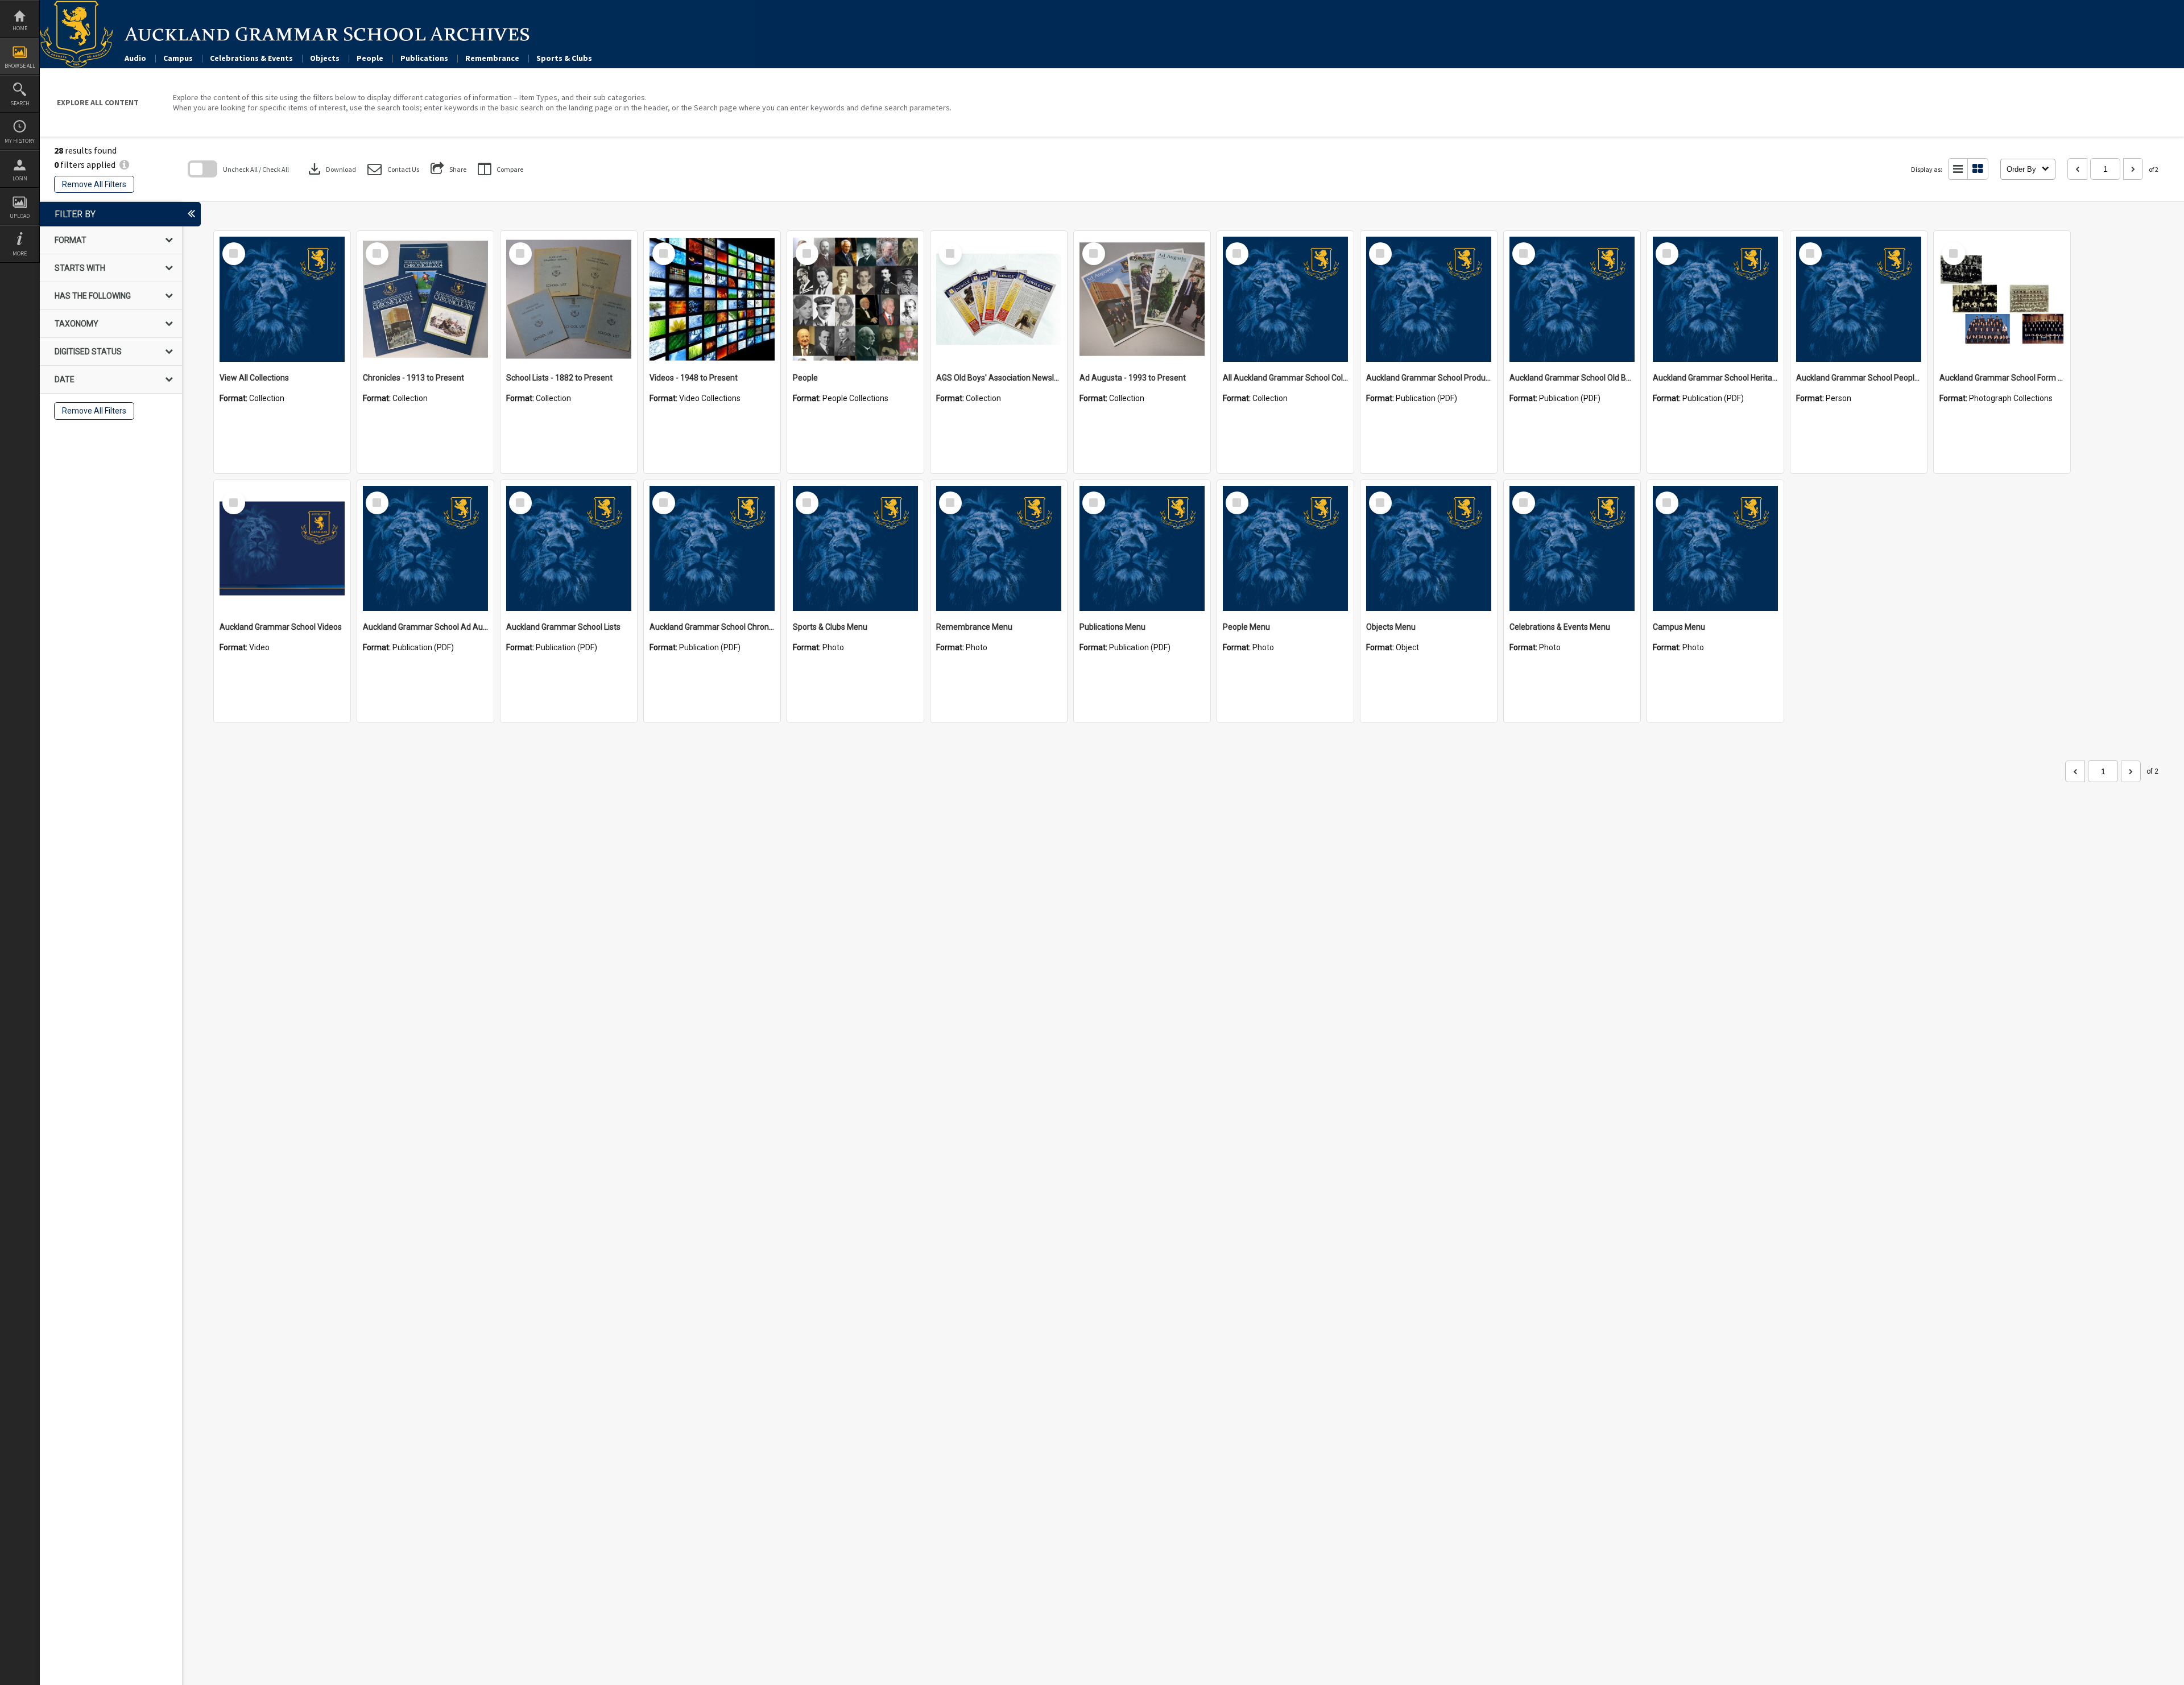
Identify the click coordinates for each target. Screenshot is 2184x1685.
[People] (855, 299)
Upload (20, 216)
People (370, 58)
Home (20, 28)
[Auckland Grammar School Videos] (282, 548)
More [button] (20, 253)
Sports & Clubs (564, 58)
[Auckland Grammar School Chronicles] (712, 548)
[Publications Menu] (1142, 548)
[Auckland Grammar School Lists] (569, 548)
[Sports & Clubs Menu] (855, 548)
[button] (393, 169)
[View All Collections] (282, 299)
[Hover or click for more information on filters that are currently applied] (124, 164)
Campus (178, 58)
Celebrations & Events (251, 58)
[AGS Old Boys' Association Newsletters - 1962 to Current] (999, 299)
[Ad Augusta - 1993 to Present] (1142, 299)
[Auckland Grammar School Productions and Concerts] (1429, 299)
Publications (424, 58)
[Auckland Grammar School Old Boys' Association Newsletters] (1572, 299)
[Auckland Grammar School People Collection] (1859, 299)
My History (20, 141)
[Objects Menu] (1429, 548)
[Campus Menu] (1715, 548)
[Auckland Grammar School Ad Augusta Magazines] (425, 548)
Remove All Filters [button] (94, 184)
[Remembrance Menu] (999, 548)
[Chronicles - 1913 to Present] (425, 299)
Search (20, 103)
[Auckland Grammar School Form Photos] (2002, 299)
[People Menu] (1285, 548)
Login (20, 178)
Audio (135, 58)
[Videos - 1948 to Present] (712, 299)
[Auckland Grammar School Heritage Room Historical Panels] (1715, 299)
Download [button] (331, 169)
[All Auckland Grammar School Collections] (1285, 299)
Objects (325, 58)
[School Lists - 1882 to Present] (569, 299)
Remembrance (492, 58)
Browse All (20, 66)
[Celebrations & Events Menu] (1572, 548)
